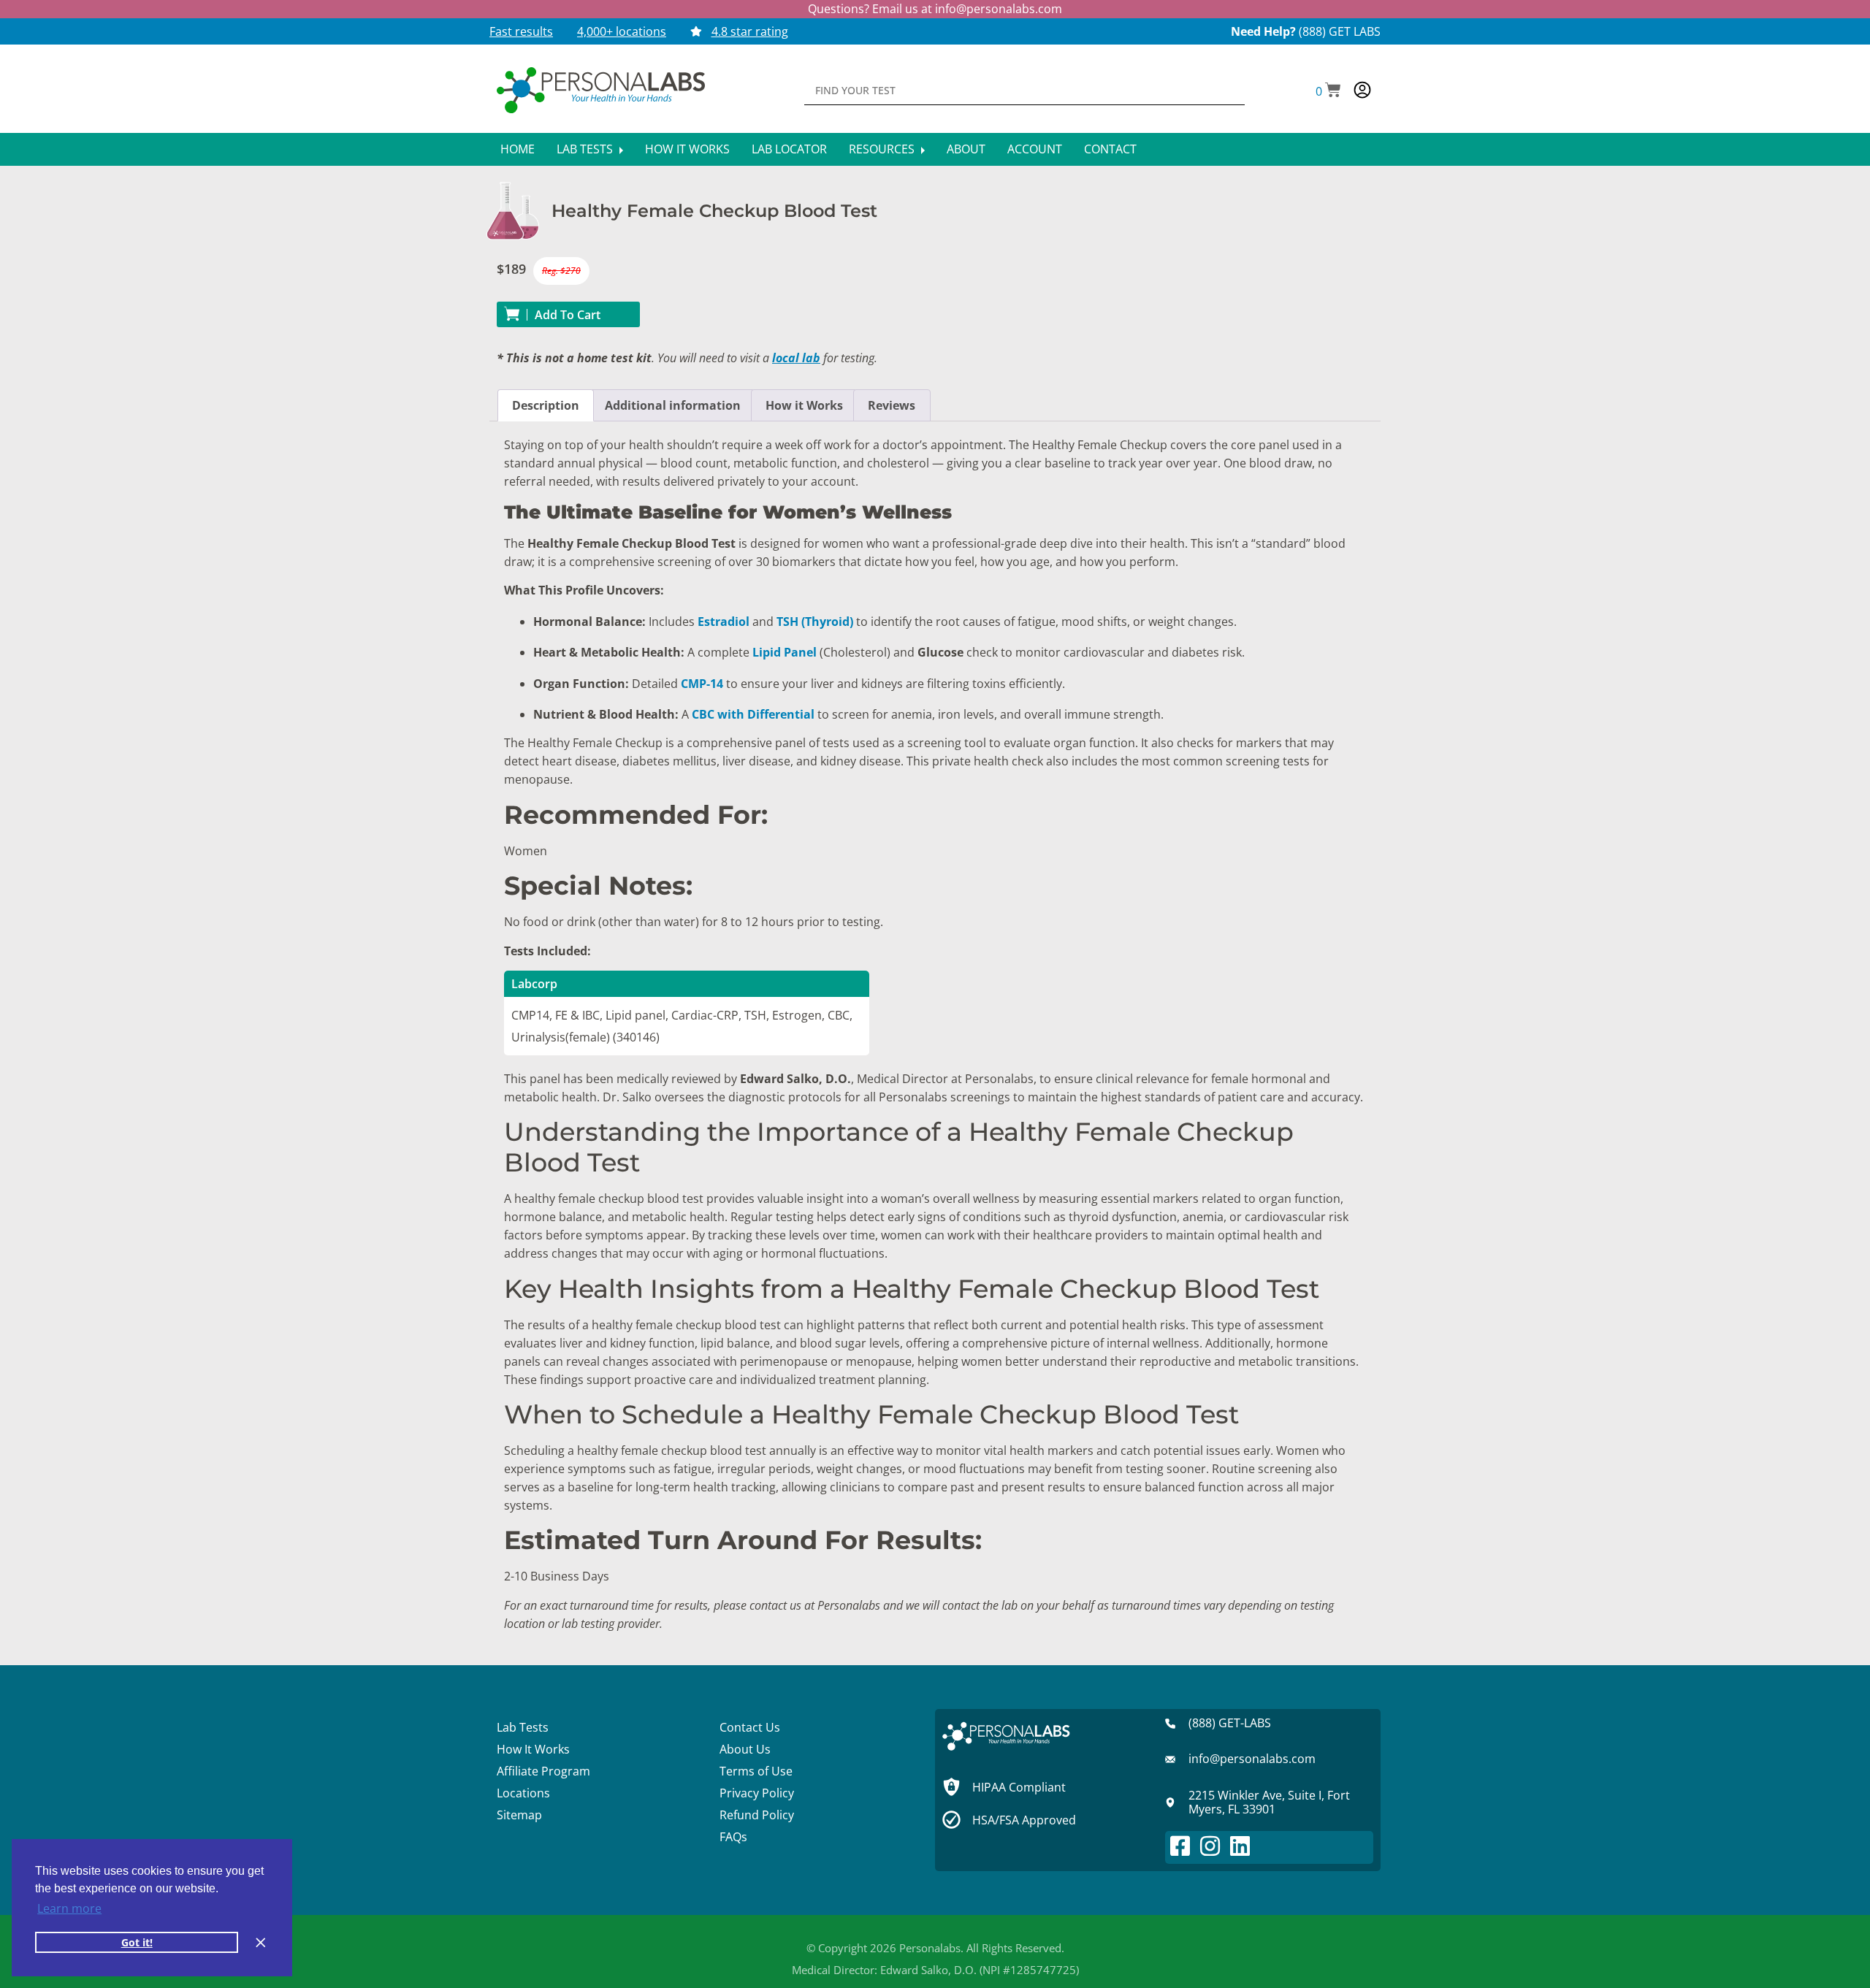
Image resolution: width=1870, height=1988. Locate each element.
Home (518, 149)
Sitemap (519, 1815)
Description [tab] (546, 405)
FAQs (733, 1837)
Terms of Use (756, 1771)
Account (1035, 149)
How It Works (687, 149)
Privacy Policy (757, 1793)
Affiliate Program (543, 1771)
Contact (1110, 149)
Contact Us (750, 1727)
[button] (1328, 91)
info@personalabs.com (999, 9)
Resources (883, 149)
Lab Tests (586, 149)
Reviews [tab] (892, 405)
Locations (523, 1793)
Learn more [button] (69, 1908)
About (966, 149)
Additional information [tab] (673, 405)
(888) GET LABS (1340, 31)
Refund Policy (757, 1815)
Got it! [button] (137, 1942)
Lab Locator (789, 149)
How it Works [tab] (804, 405)
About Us (745, 1749)
